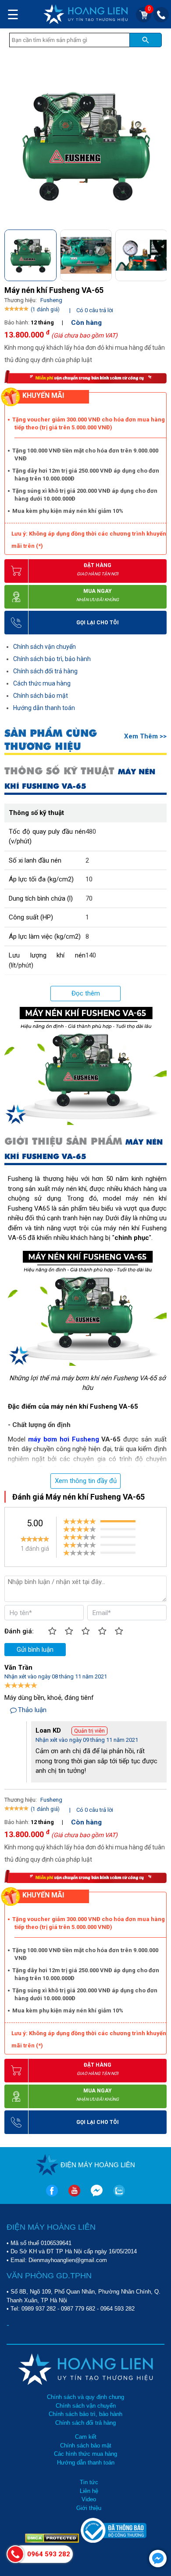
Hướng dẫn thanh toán (44, 708)
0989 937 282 (39, 2309)
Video (89, 2499)
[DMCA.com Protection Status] (53, 2541)
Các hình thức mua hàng (85, 2454)
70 (89, 898)
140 (91, 955)
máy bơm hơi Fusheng (64, 1439)
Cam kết (86, 2437)
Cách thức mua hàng (42, 683)
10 (89, 879)
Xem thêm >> (145, 736)
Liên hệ (89, 2491)
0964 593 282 (118, 2309)
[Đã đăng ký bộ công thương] (114, 2541)
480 (91, 832)
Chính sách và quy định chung (85, 2397)
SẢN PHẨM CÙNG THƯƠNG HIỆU (51, 740)
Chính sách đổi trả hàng (45, 671)
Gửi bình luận (35, 1650)
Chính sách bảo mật (41, 696)
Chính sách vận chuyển (45, 647)
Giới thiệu (89, 2508)
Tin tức (89, 2482)
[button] (159, 253)
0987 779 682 (78, 2309)
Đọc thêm (86, 993)
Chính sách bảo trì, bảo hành (52, 659)
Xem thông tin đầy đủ (86, 1481)
